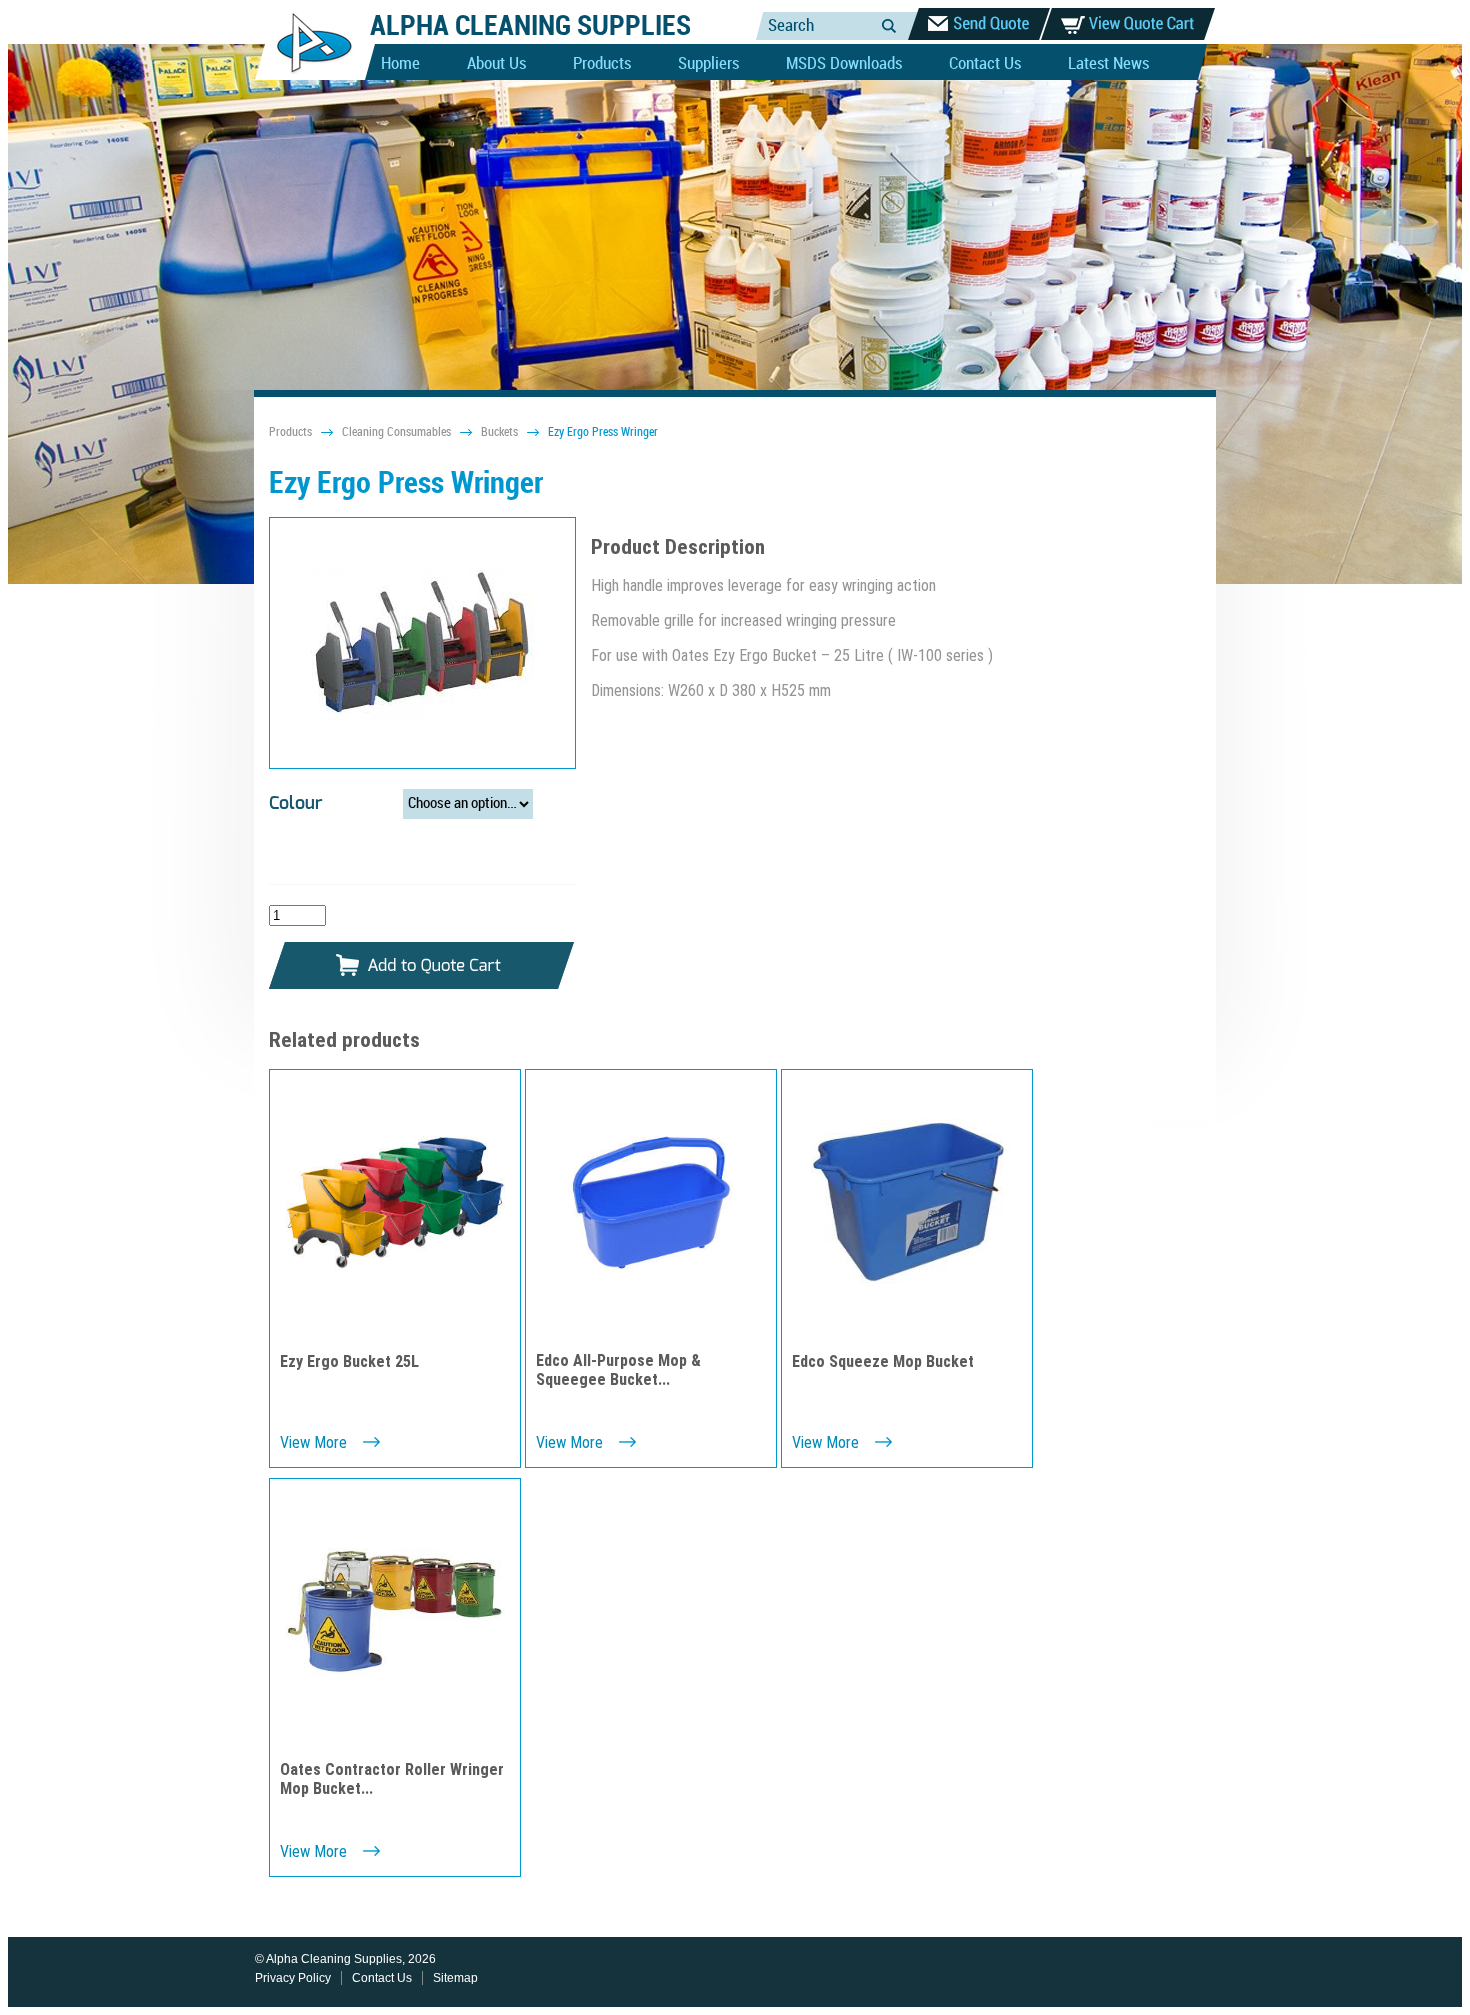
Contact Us (985, 64)
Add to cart (422, 966)
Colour (296, 804)
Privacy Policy (293, 1978)
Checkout (979, 24)
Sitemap (455, 1978)
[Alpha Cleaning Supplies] (306, 76)
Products (602, 64)
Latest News (1108, 64)
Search (889, 25)
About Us (496, 64)
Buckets (499, 432)
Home (400, 64)
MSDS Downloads (844, 64)
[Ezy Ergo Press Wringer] (422, 643)
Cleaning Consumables (396, 432)
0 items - (1128, 24)
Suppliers (708, 64)
